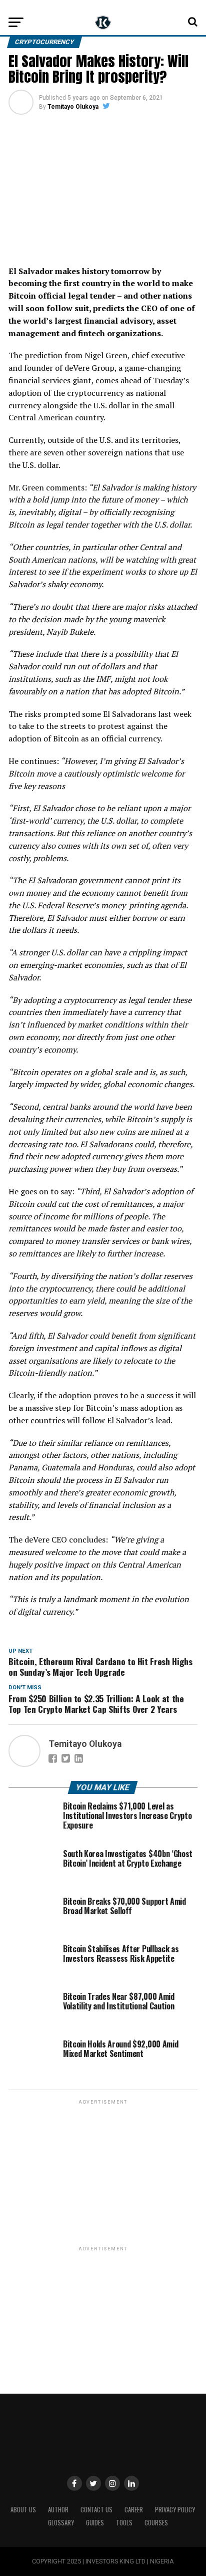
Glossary (61, 2523)
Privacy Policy (175, 2510)
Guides (95, 2523)
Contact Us (96, 2510)
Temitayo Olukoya (73, 107)
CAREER (134, 2510)
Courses (156, 2523)
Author (58, 2510)
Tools (124, 2523)
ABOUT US (23, 2510)
